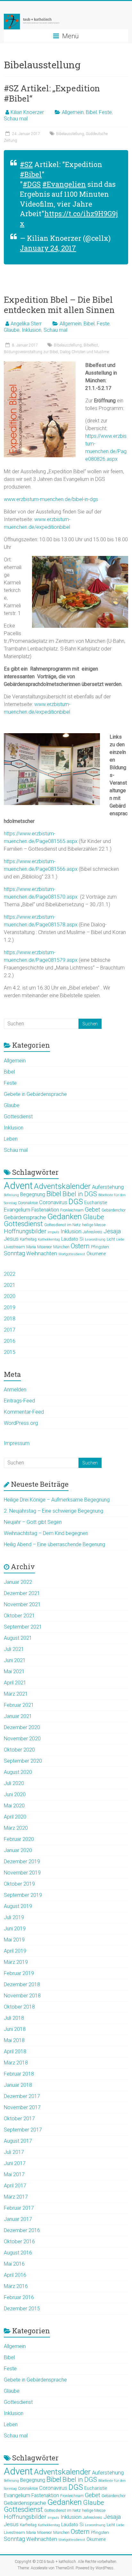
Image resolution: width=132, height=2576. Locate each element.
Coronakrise (28, 1203)
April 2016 (15, 2275)
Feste (105, 112)
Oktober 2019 (19, 1884)
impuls (54, 1232)
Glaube (12, 330)
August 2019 (18, 1906)
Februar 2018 (19, 2074)
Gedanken (65, 1216)
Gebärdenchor (114, 1210)
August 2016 (18, 2253)
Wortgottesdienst (72, 1254)
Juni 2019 (15, 1929)
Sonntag (14, 1253)
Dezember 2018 (22, 1984)
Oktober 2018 (19, 2007)
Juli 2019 (14, 1917)
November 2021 (22, 1604)
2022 (10, 1274)
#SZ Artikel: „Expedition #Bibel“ (52, 93)
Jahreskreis (92, 1232)
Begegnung (33, 1195)
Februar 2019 (19, 1973)
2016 (10, 1341)
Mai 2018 (14, 2040)
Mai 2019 (14, 1940)
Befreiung (11, 1195)
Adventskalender (62, 1186)
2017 (10, 1330)
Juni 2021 (15, 1660)
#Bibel (31, 174)
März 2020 (16, 1828)
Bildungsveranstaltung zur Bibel (31, 352)
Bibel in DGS (80, 1194)
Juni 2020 (15, 1794)
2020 (10, 1296)
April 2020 (15, 1817)
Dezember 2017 (22, 2096)
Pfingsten (100, 1247)
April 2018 (15, 2052)
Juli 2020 (14, 1783)
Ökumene (96, 1254)
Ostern (80, 1246)
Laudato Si (72, 1239)
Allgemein (73, 112)
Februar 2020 (19, 1839)
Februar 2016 (19, 2297)
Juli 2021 (14, 1649)
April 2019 (15, 1951)
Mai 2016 (14, 2264)
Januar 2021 (18, 1716)
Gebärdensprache (25, 1217)
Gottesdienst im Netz (62, 1225)
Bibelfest (91, 345)
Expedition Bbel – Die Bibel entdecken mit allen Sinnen (59, 305)
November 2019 (22, 1873)
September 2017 (23, 2130)
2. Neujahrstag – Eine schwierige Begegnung (54, 1511)
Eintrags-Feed (19, 1401)
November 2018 (22, 1996)
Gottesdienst (18, 1117)
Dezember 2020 (22, 1727)
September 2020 (23, 1761)
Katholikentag (49, 1239)
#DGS (32, 184)
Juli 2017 (14, 2152)
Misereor (45, 1247)
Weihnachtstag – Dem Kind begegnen (46, 1533)
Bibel (91, 112)
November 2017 (22, 2107)
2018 (10, 1319)
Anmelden (15, 1390)
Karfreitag (28, 1239)
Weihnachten (42, 1254)
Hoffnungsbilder (25, 1231)
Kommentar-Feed (24, 1412)
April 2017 (15, 2186)
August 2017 (18, 2141)
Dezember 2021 (22, 1593)
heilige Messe (94, 1225)
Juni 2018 (15, 2029)
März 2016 (16, 2286)
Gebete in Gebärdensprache (35, 1094)
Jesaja (112, 1231)
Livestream (14, 1247)
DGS (76, 1202)
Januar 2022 (18, 1582)
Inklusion (32, 330)
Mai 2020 (14, 1806)
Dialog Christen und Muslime (84, 352)
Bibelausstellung (70, 134)
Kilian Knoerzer (27, 112)
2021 (10, 1285)
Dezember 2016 (22, 2230)
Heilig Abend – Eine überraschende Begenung (54, 1544)
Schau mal (16, 119)
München (61, 1247)
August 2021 (18, 1638)
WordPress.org (21, 1423)
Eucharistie (96, 1203)
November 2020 (22, 1739)
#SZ (26, 164)
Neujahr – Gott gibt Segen (33, 1522)
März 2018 (16, 2063)
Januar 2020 (18, 1850)
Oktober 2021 (19, 1616)
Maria (31, 1247)
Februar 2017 (19, 2208)
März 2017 (16, 2197)
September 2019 (23, 1895)
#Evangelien (64, 184)
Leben (11, 1139)
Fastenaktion (45, 1210)
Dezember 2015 (22, 2309)
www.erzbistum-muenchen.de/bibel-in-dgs (51, 499)
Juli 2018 (14, 2018)
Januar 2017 (18, 2219)
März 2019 (16, 1962)
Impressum (17, 1443)
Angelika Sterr (26, 324)
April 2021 (15, 1683)
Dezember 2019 (22, 1862)
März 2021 (16, 1694)
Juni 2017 (15, 2163)
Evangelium (17, 1210)
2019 (10, 1307)
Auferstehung (108, 1187)
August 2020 (18, 1772)
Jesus (11, 1239)
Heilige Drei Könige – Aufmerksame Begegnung (57, 1500)
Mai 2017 (14, 2174)
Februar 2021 (19, 1705)
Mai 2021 (14, 1672)
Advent (18, 1186)
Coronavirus (53, 1202)
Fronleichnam (72, 1210)
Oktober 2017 (19, 2119)
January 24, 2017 (48, 248)
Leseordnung (95, 1239)
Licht (111, 1239)
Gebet (93, 1209)
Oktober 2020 (19, 1750)
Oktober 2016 (19, 2242)
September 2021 (23, 1627)
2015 (10, 1352)
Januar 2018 (18, 2085)
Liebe (120, 1239)
